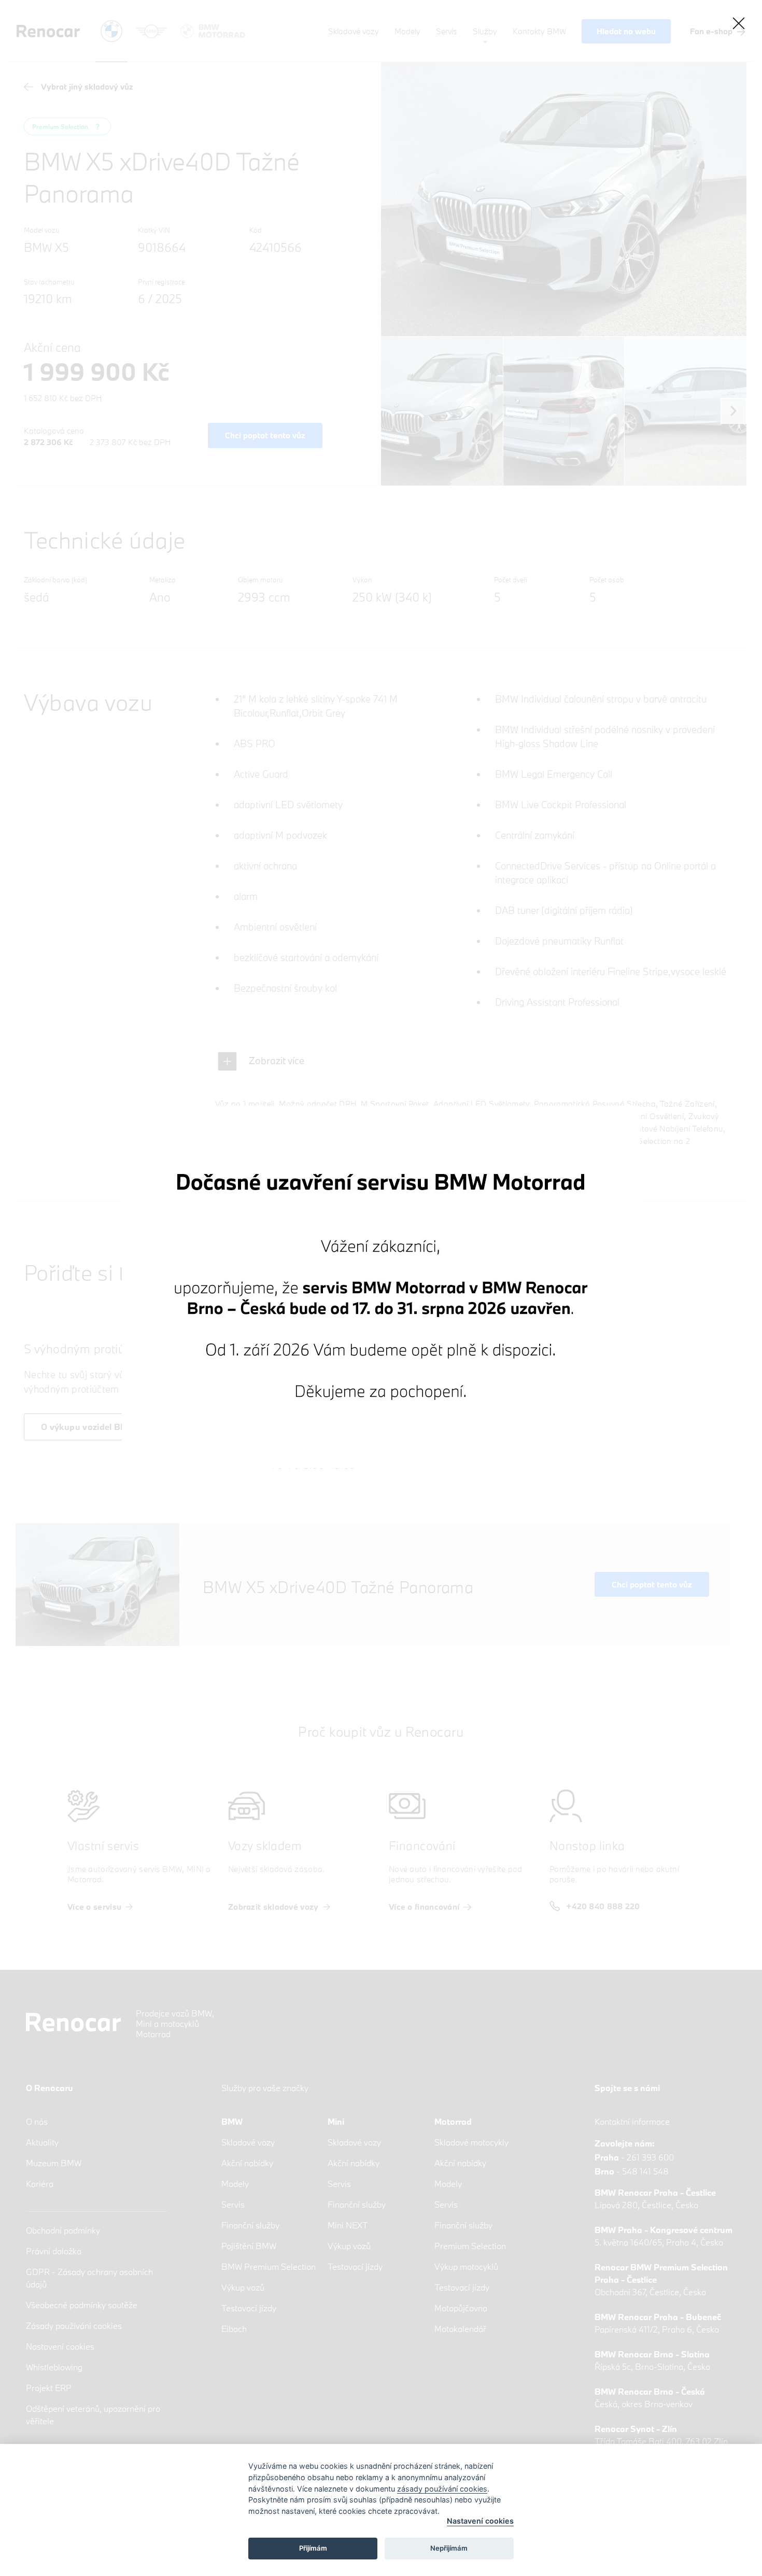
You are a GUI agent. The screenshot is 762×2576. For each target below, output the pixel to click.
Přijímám (313, 2548)
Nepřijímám (449, 2548)
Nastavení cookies (480, 2521)
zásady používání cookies (442, 2489)
